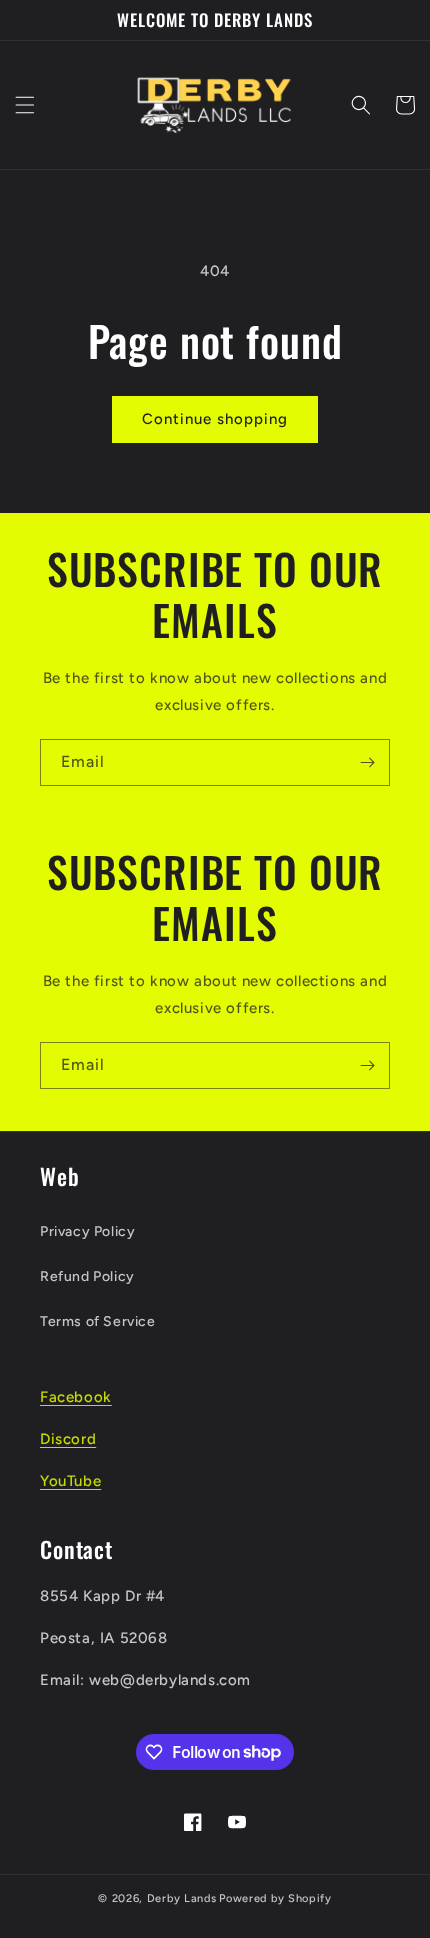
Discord (68, 1439)
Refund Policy (87, 1276)
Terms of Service (98, 1321)
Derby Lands (182, 1898)
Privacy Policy (87, 1231)
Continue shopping (215, 419)
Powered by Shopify (275, 1898)
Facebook (76, 1397)
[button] (25, 105)
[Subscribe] (367, 762)
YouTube (70, 1481)
